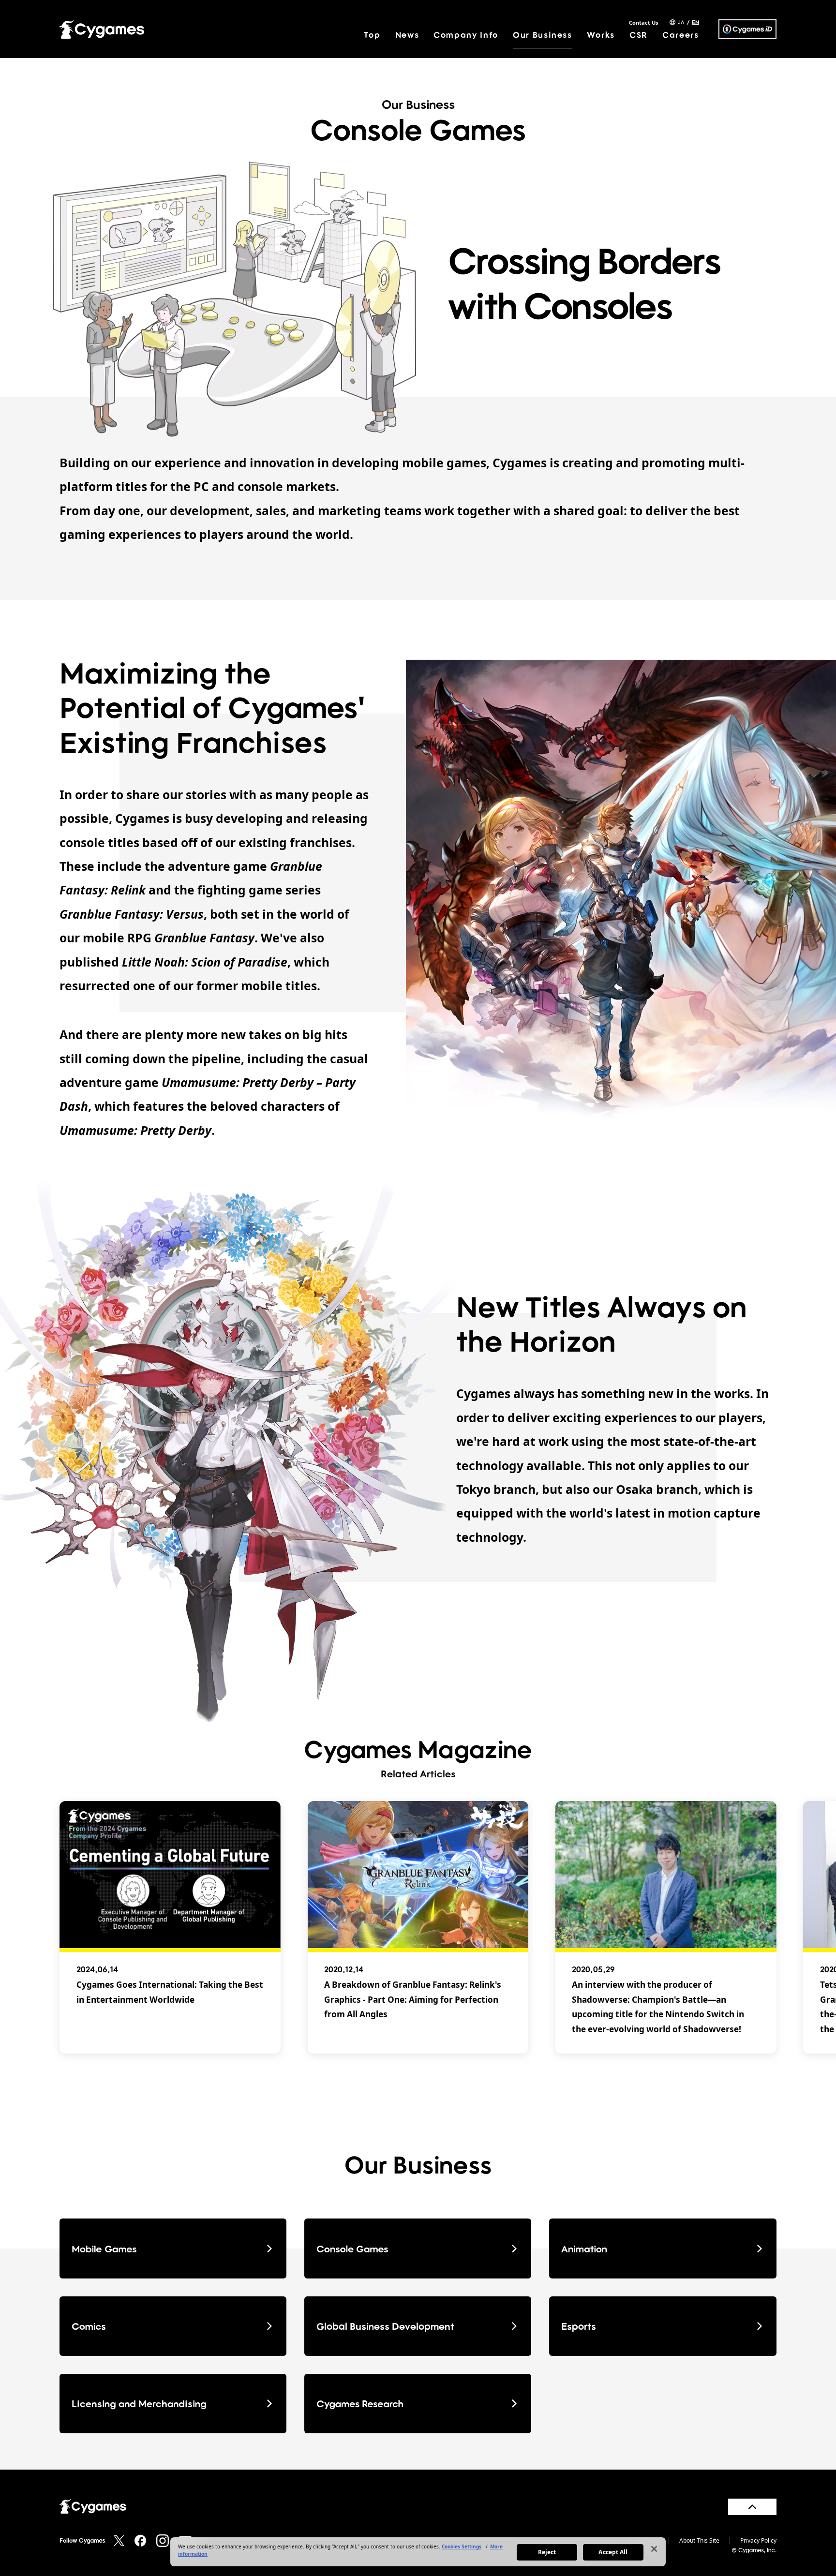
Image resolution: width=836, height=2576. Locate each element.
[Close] (654, 2549)
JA (681, 22)
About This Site (699, 2541)
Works (601, 35)
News (407, 35)
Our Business (543, 35)
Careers (681, 35)
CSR (639, 35)
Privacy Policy (758, 2541)
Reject (547, 2552)
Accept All (613, 2552)
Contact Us (643, 22)
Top (372, 35)
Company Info (466, 35)
